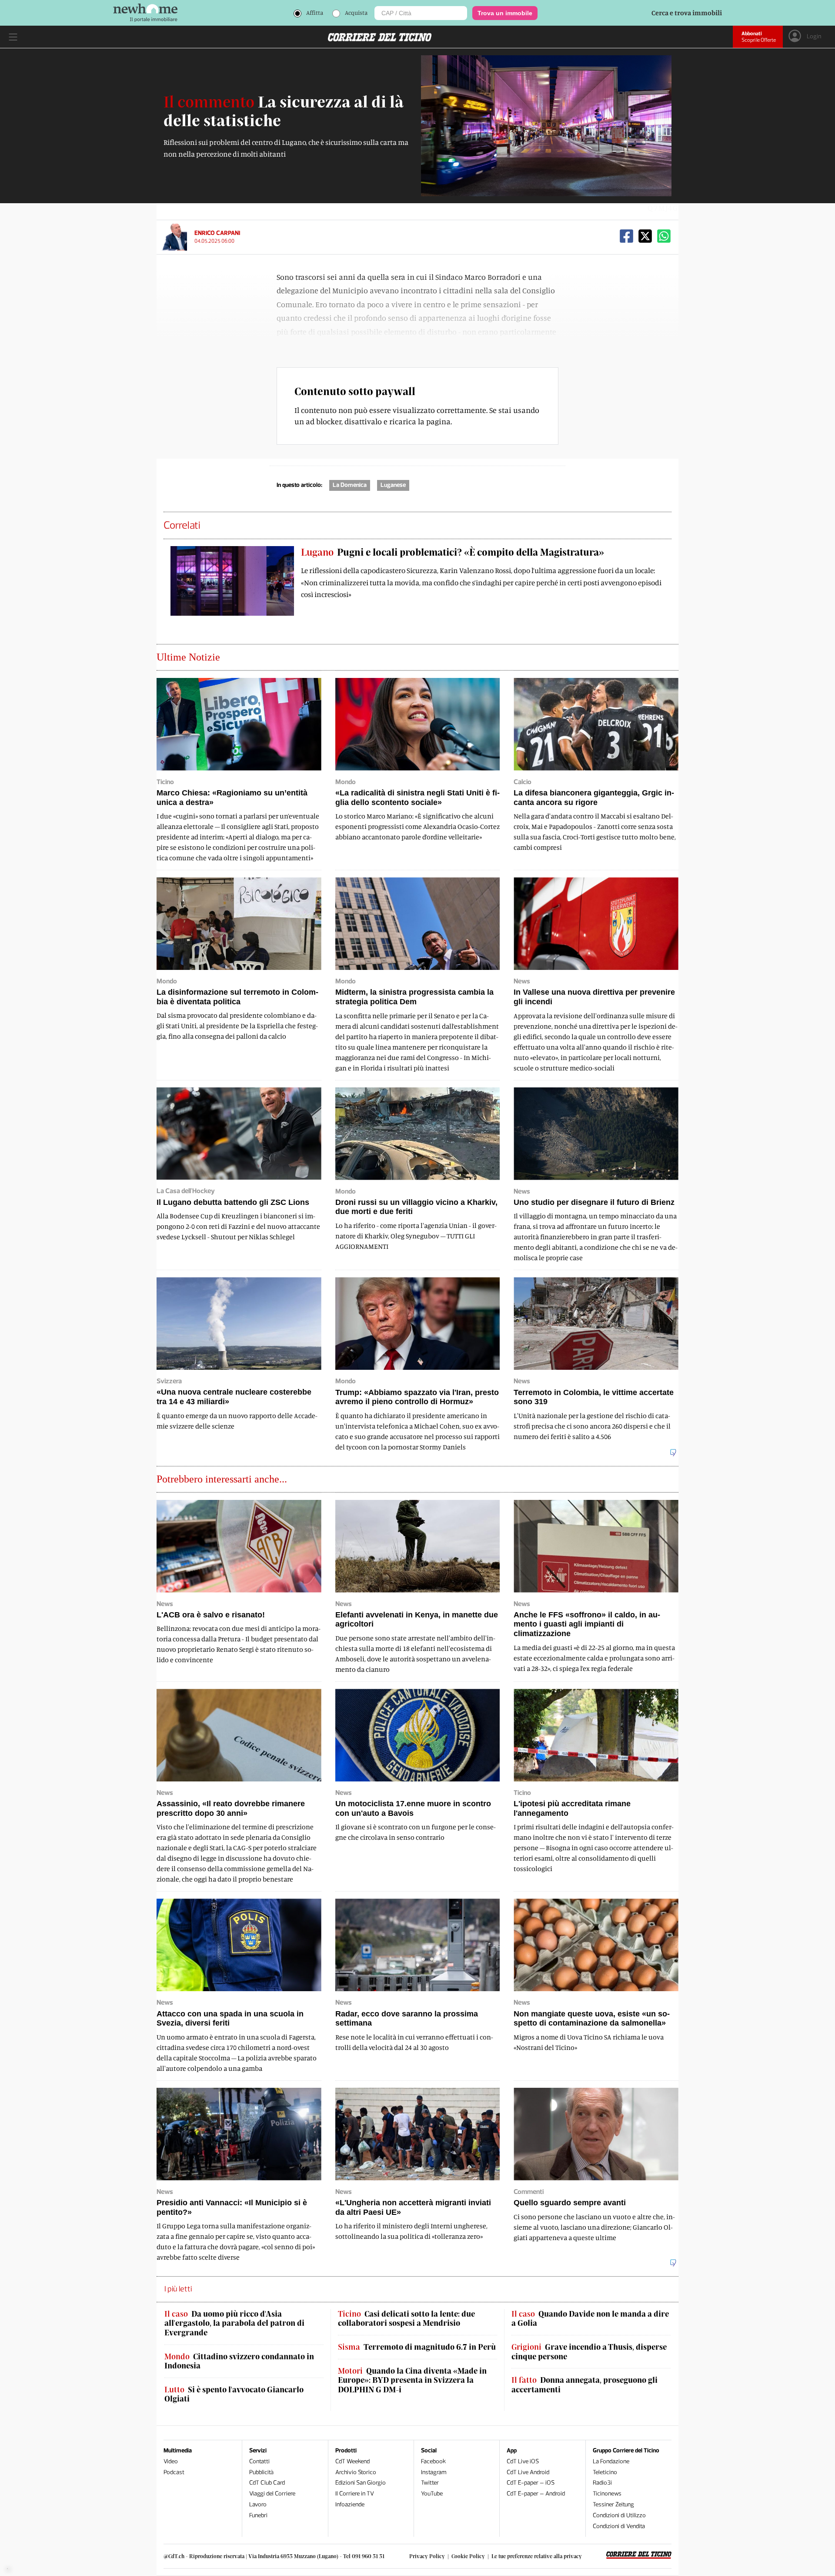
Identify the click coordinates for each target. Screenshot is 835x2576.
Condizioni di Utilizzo (619, 2515)
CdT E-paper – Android (536, 2494)
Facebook (433, 2461)
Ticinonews (607, 2494)
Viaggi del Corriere (272, 2494)
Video (171, 2461)
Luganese (393, 485)
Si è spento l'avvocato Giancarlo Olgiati (234, 2394)
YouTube (432, 2494)
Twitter (430, 2483)
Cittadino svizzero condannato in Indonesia (239, 2361)
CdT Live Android (528, 2472)
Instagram (434, 2472)
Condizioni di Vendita (619, 2526)
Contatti (259, 2461)
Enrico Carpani (217, 233)
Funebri (258, 2515)
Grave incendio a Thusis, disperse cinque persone (589, 2352)
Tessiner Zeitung (613, 2504)
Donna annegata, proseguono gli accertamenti (584, 2385)
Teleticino (605, 2472)
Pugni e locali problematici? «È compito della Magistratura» (453, 552)
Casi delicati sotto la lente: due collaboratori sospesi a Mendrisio (406, 2319)
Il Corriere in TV (355, 2494)
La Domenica (350, 485)
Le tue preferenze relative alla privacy (537, 2556)
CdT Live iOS (523, 2461)
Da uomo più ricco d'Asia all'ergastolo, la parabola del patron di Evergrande (234, 2323)
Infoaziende (350, 2504)
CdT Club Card (267, 2483)
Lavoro (258, 2504)
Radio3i (602, 2483)
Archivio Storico (356, 2472)
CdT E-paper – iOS (531, 2483)
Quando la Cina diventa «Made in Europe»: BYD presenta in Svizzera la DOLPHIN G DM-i (412, 2380)
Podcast (174, 2472)
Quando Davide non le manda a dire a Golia (590, 2319)
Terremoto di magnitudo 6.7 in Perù (417, 2347)
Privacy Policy (427, 2556)
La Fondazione (611, 2461)
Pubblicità (261, 2472)
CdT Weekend (352, 2461)
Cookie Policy (468, 2556)
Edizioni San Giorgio (361, 2483)
